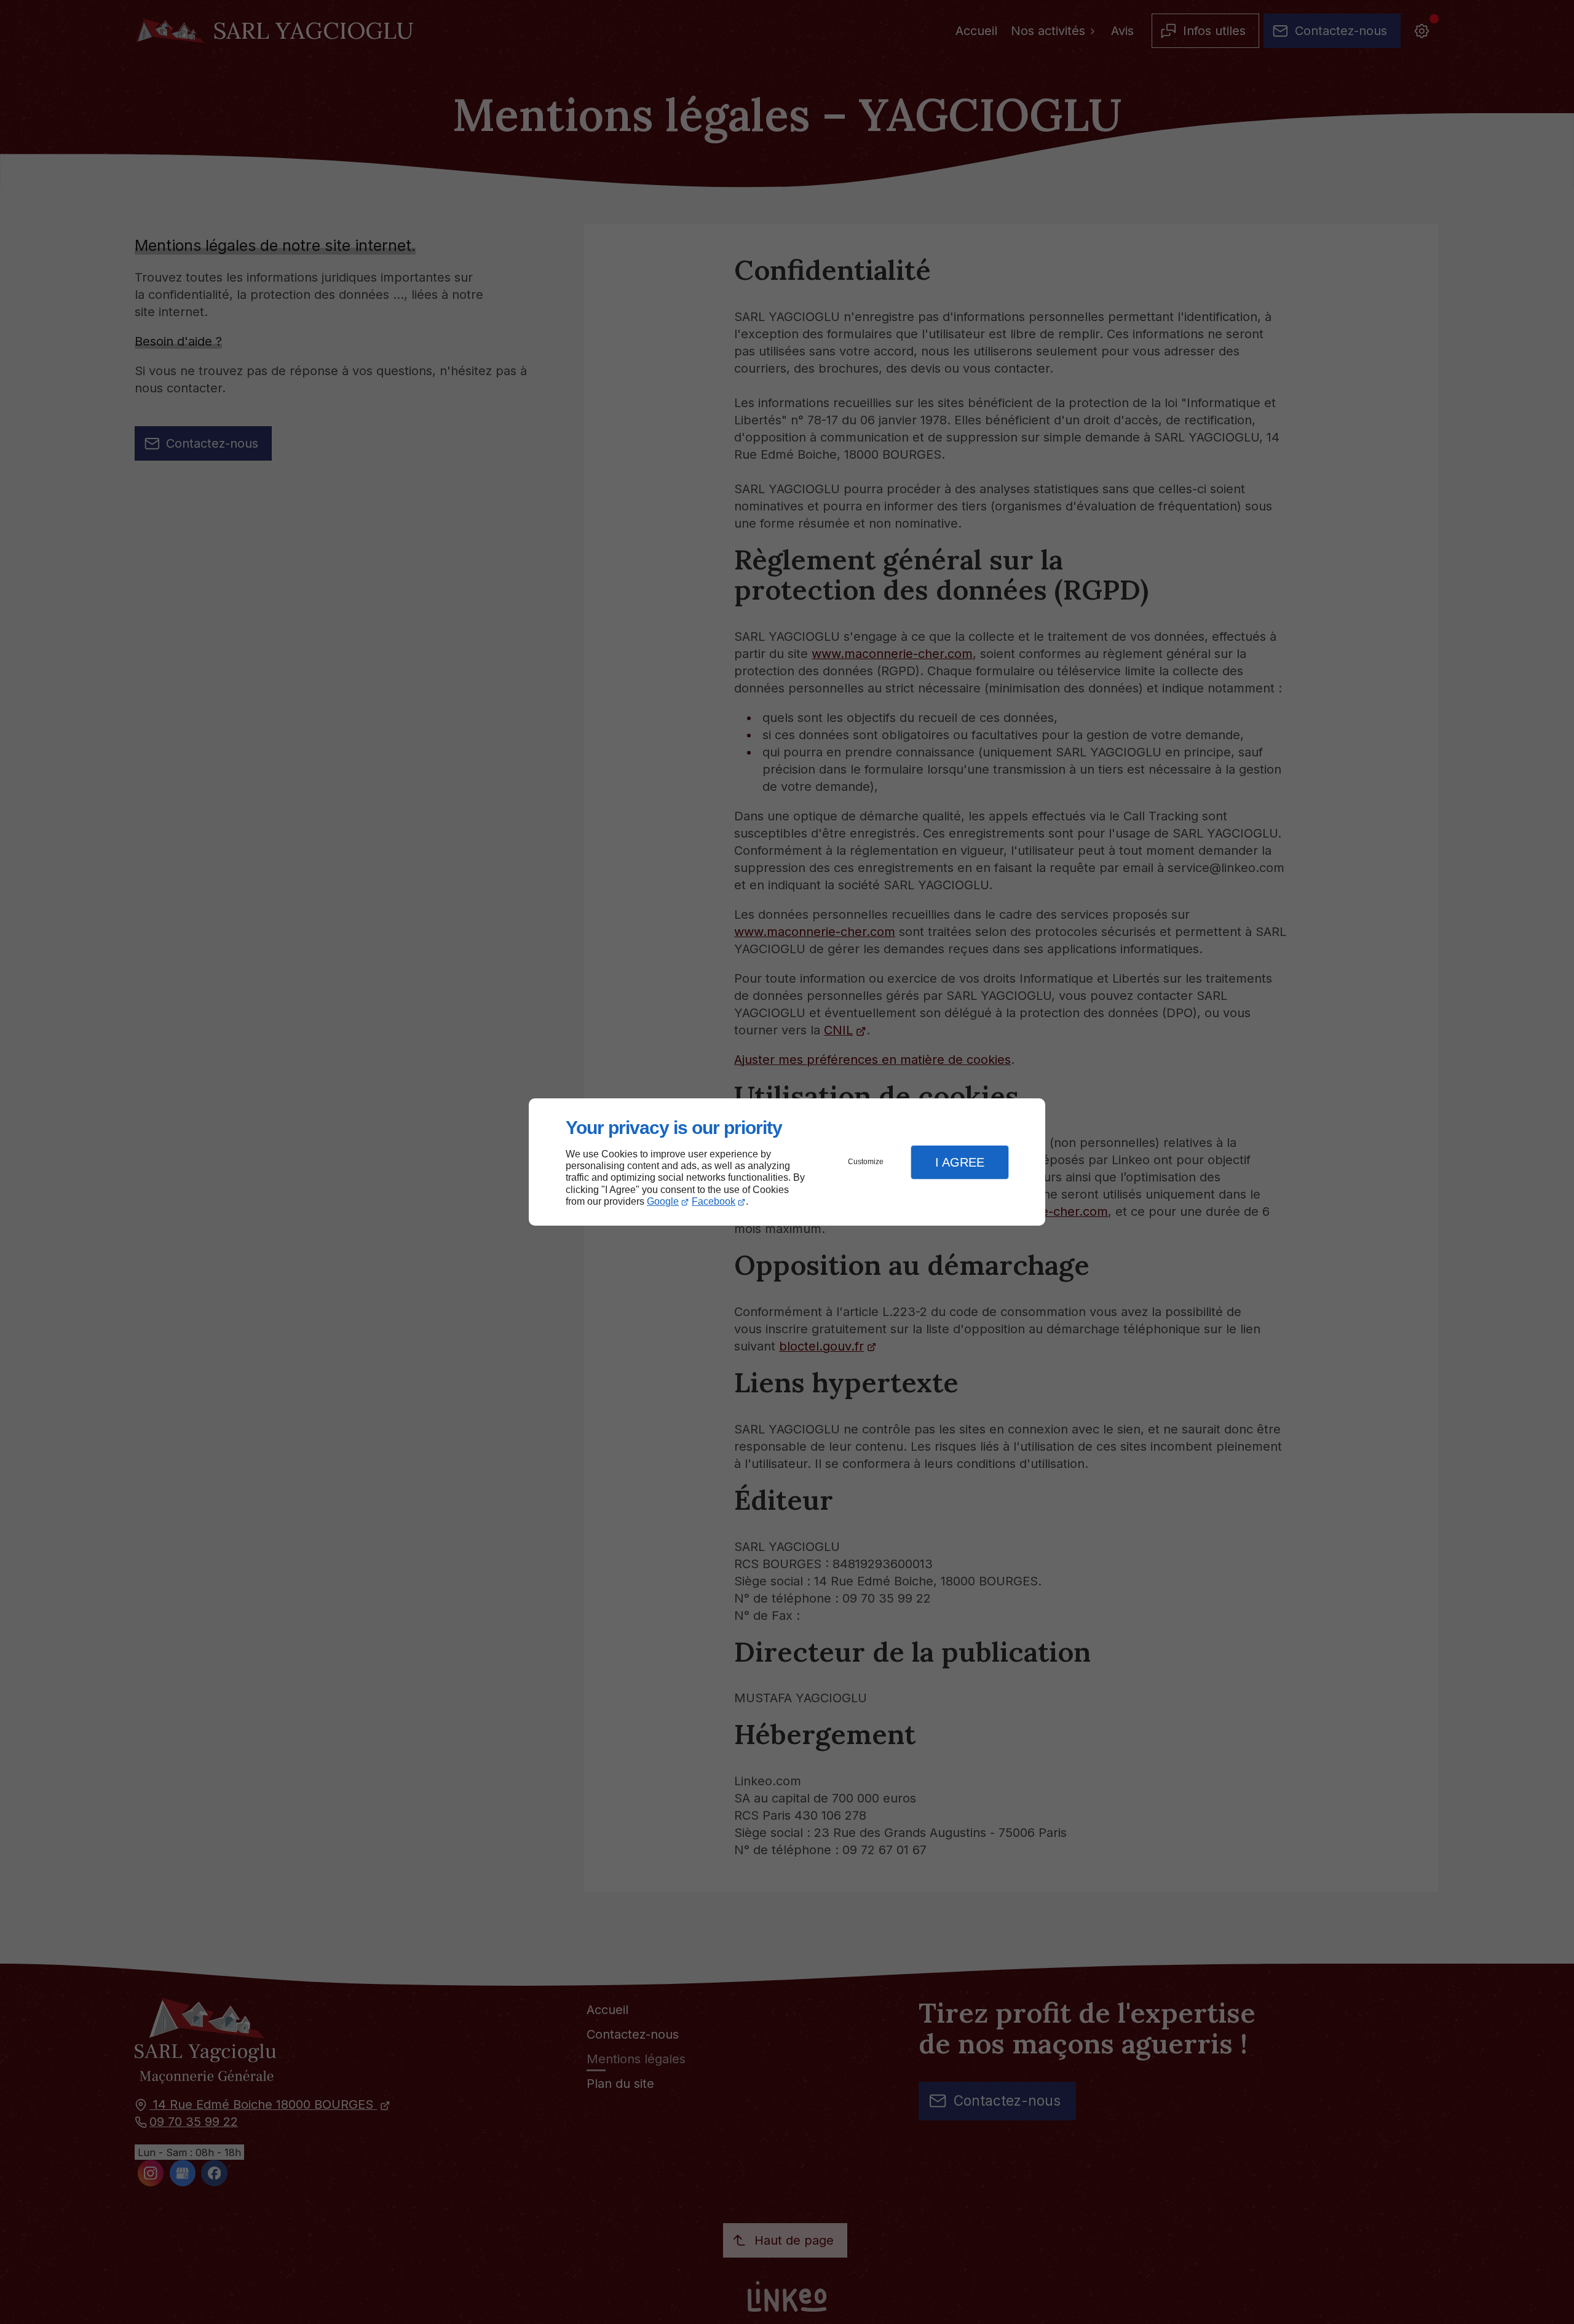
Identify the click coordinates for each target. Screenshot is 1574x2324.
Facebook (714, 1201)
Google (663, 1201)
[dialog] (787, 1162)
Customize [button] (866, 1162)
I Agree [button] (960, 1162)
